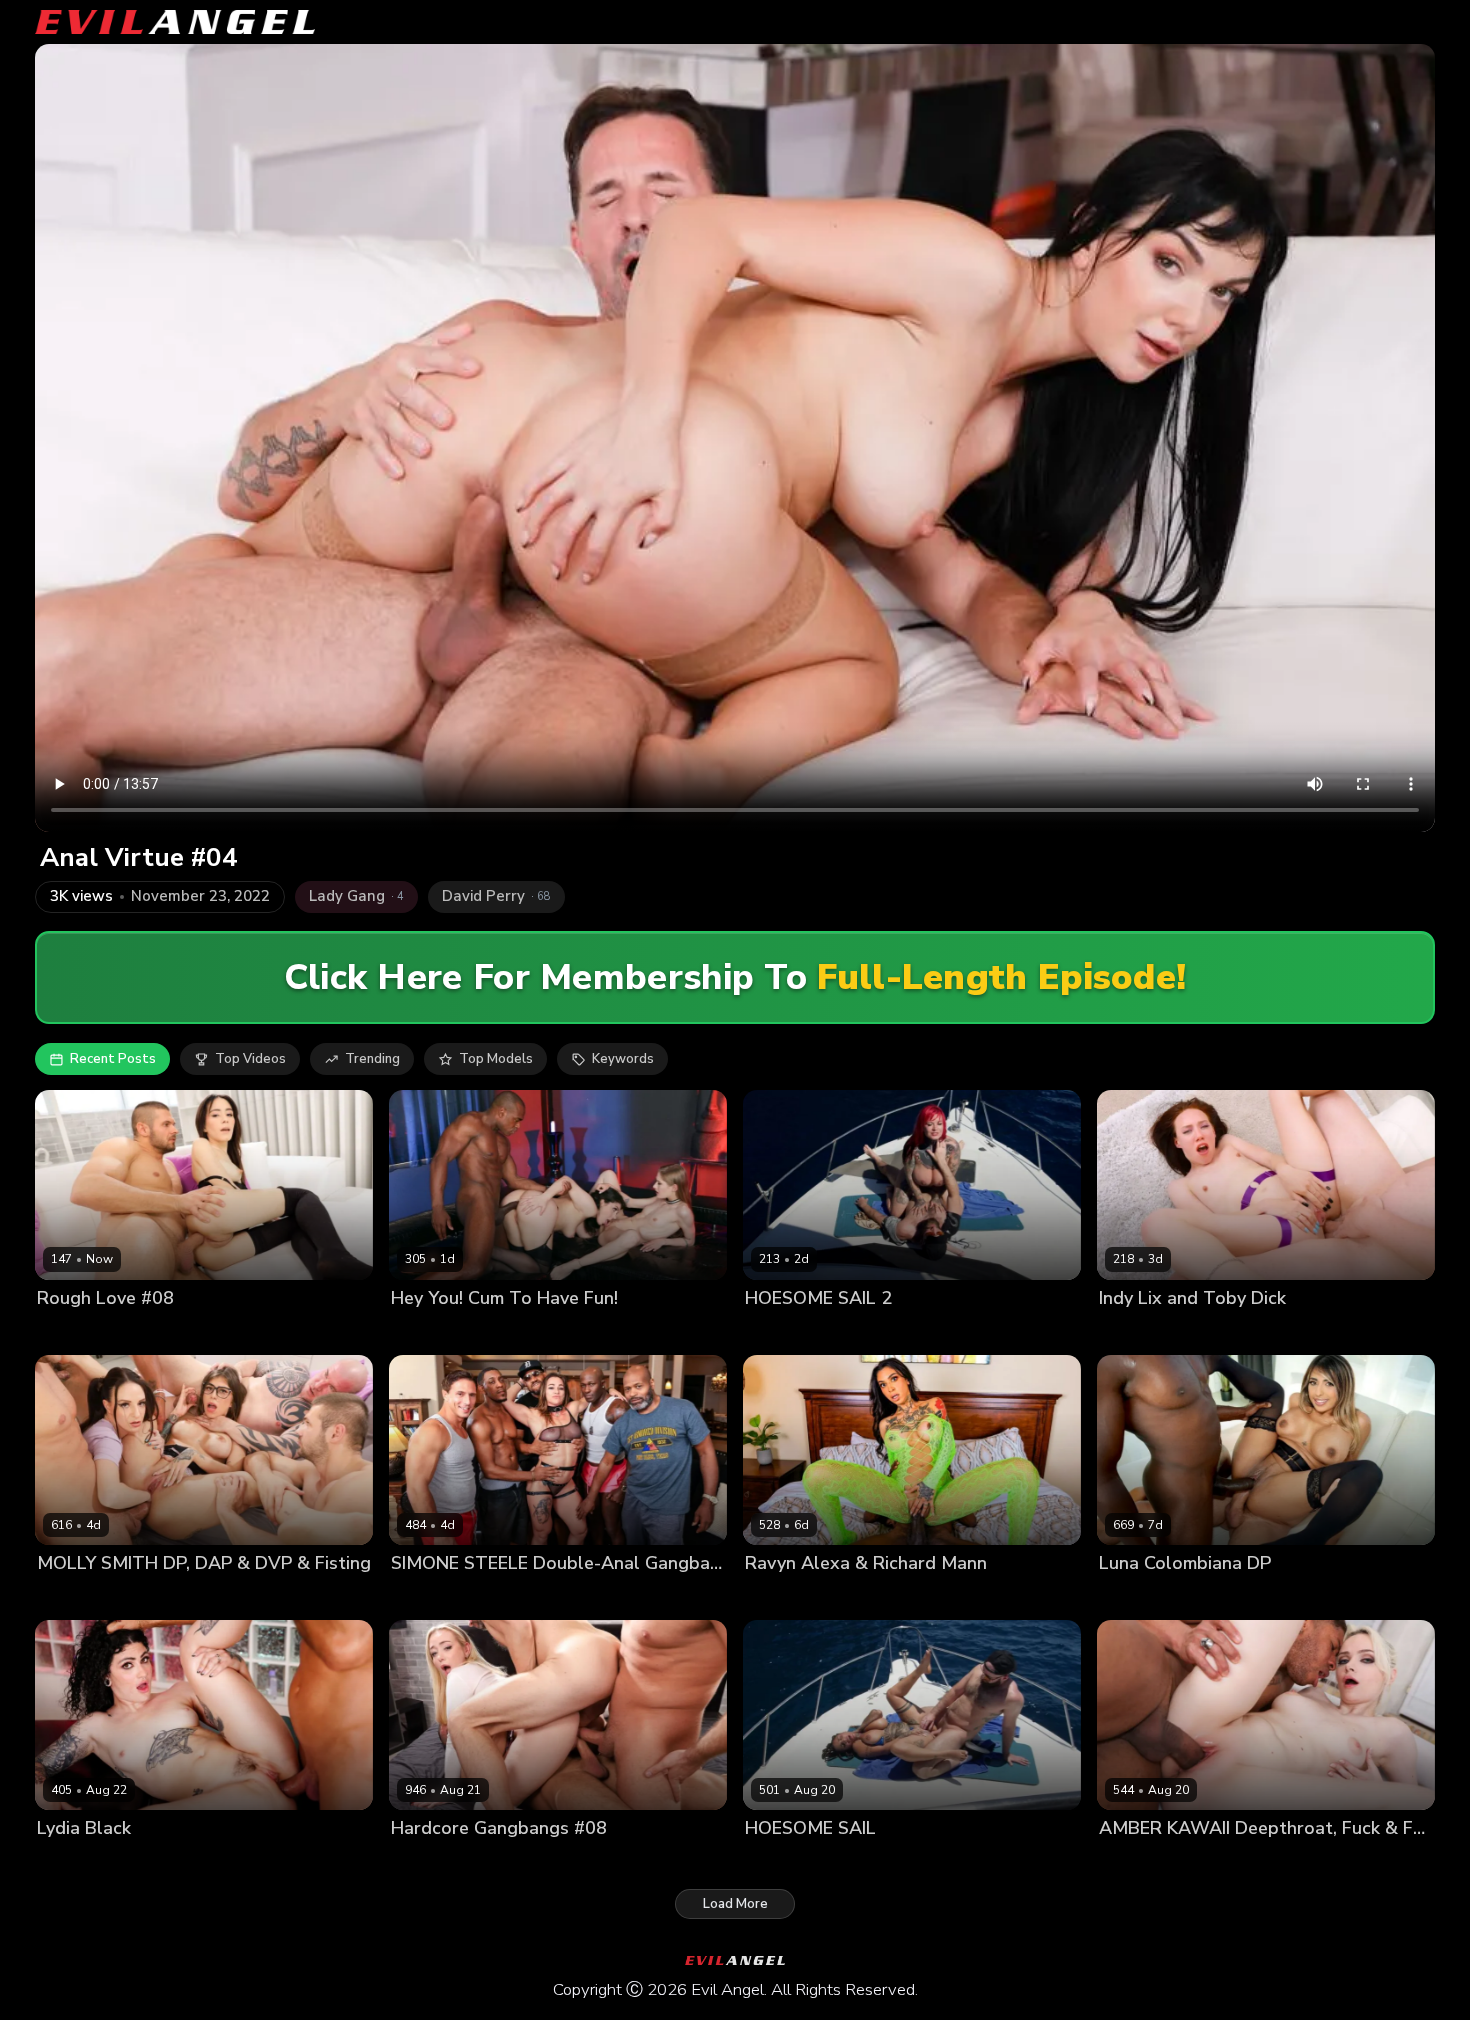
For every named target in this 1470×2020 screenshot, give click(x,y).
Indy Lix (1122, 1332)
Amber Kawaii (1143, 1862)
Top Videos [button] (250, 1059)
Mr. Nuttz (420, 1597)
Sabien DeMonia (870, 1332)
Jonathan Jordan (660, 1597)
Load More (735, 1904)
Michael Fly (660, 1862)
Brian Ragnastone (261, 1597)
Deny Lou (147, 1332)
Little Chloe (73, 1332)
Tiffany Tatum (436, 1332)
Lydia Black (72, 1862)
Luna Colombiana (1154, 1597)
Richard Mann (875, 1597)
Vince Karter (1344, 1597)
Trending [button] (372, 1059)
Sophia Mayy (431, 1862)
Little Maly (1227, 1862)
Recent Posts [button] (113, 1059)
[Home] (175, 22)
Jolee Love (778, 1332)
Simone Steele (502, 1597)
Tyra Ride (959, 1862)
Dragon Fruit (76, 1597)
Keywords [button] (623, 1059)
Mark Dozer (581, 1862)
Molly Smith (160, 1597)
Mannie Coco (1257, 1597)
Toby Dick (1184, 1332)
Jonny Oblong (972, 1332)
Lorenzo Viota (159, 1862)
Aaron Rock (635, 1332)
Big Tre (579, 1597)
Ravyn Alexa (785, 1597)
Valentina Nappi (540, 1332)
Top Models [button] (496, 1059)
